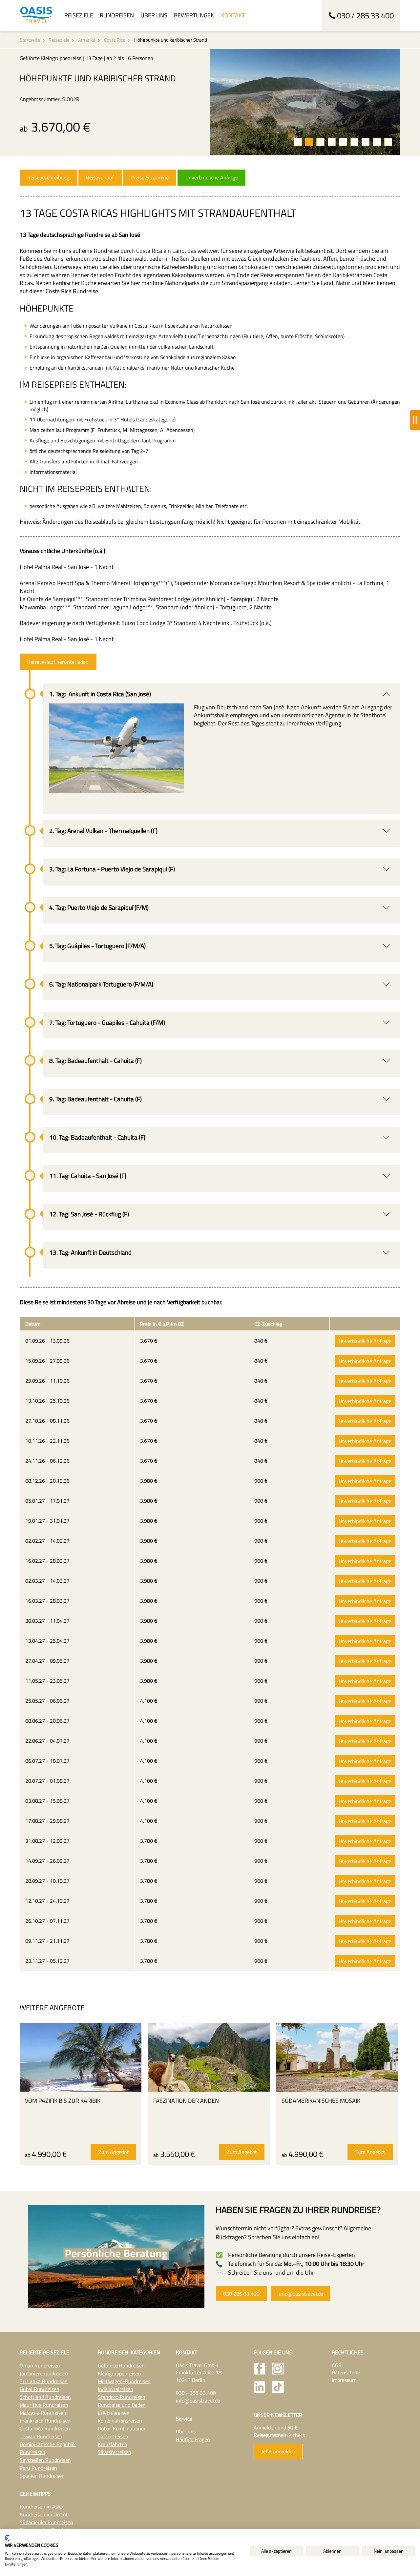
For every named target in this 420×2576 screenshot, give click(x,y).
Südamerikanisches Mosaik (321, 2101)
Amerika (87, 40)
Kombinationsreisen (120, 2421)
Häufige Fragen (193, 2439)
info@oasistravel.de (301, 2294)
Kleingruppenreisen (119, 2373)
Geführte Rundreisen (121, 2365)
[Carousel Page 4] (332, 142)
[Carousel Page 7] (366, 142)
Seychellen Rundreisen (45, 2460)
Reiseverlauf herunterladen (58, 662)
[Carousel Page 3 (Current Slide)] (320, 142)
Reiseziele (79, 15)
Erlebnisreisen (114, 2413)
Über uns (154, 15)
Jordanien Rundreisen (44, 2373)
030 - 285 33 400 (196, 2393)
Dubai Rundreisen (40, 2389)
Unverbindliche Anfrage (212, 177)
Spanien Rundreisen (42, 2476)
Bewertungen (194, 15)
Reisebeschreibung (48, 177)
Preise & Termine (150, 177)
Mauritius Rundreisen (44, 2405)
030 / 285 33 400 (365, 15)
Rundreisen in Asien (42, 2506)
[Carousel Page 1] (298, 142)
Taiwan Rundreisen (41, 2436)
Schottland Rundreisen (45, 2397)
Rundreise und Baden (122, 2405)
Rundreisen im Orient (44, 2514)
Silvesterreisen (115, 2452)
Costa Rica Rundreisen (45, 2428)
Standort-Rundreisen (122, 2397)
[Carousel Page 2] (309, 142)
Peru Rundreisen (38, 2468)
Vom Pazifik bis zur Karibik (63, 2101)
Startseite (30, 40)
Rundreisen (117, 15)
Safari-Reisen (113, 2436)
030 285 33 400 (241, 2294)
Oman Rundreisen (40, 2365)
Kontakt (233, 15)
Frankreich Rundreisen (45, 2421)
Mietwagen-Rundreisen (124, 2381)
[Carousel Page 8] (377, 142)
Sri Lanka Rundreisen (44, 2381)
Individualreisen (115, 2389)
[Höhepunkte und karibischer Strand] (305, 102)
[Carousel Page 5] (343, 142)
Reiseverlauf (100, 177)
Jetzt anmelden (278, 2451)
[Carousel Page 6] (354, 142)
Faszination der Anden (186, 2101)
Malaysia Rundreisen (43, 2413)
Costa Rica (115, 40)
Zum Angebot (114, 2152)
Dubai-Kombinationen (122, 2428)
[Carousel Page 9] (388, 142)
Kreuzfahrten (113, 2444)
